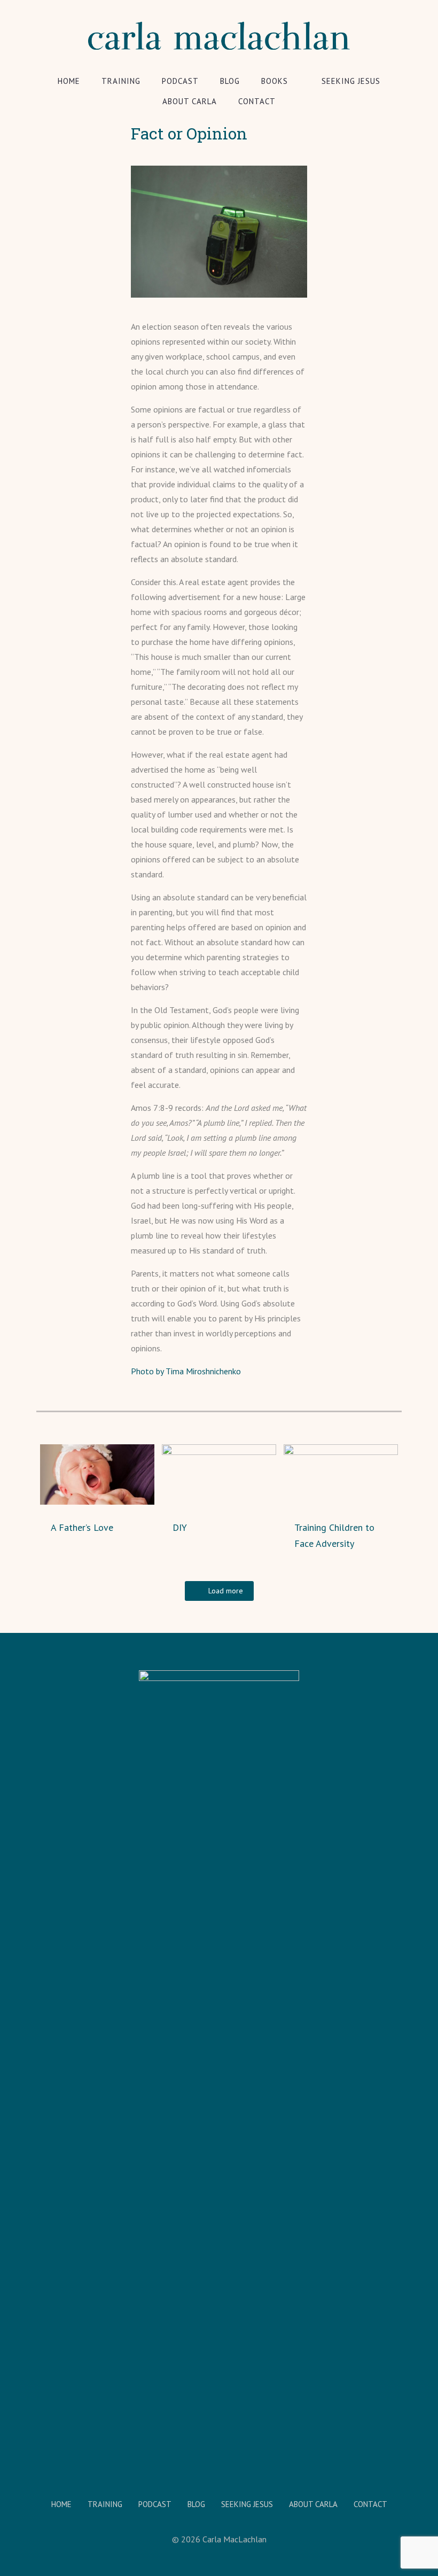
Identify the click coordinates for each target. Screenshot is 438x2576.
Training (105, 2504)
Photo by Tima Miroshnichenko (186, 1371)
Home (61, 2504)
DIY (180, 1527)
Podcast (155, 2504)
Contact (370, 2504)
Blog (196, 2504)
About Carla (313, 2504)
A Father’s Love (82, 1527)
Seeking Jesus (247, 2504)
